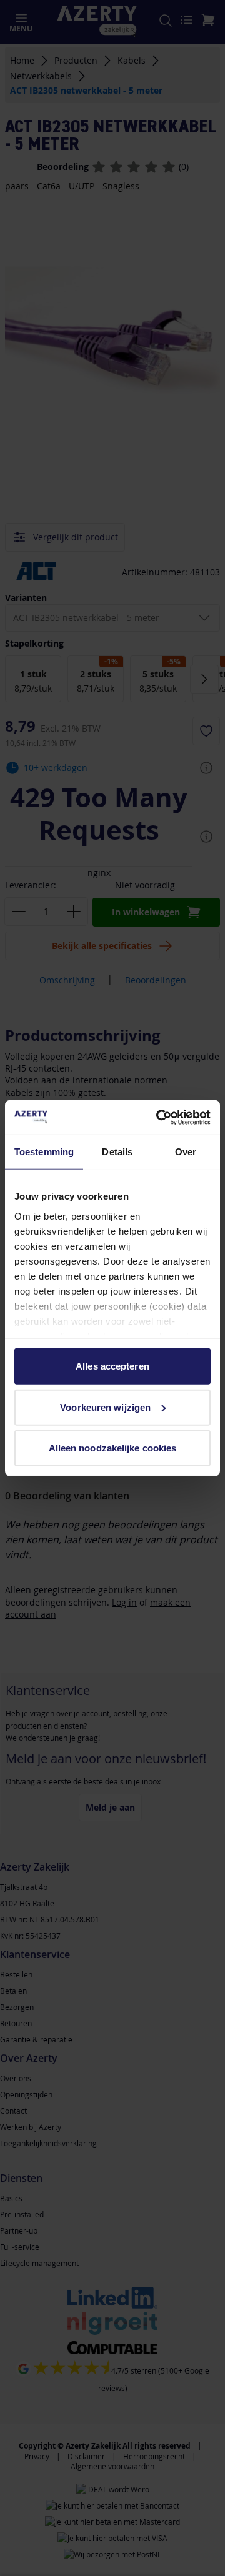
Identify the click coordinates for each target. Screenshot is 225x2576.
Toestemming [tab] (44, 1152)
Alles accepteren (112, 1366)
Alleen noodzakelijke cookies (113, 1448)
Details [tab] (117, 1152)
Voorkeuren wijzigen (105, 1407)
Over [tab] (186, 1152)
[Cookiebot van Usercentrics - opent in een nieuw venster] (159, 1117)
